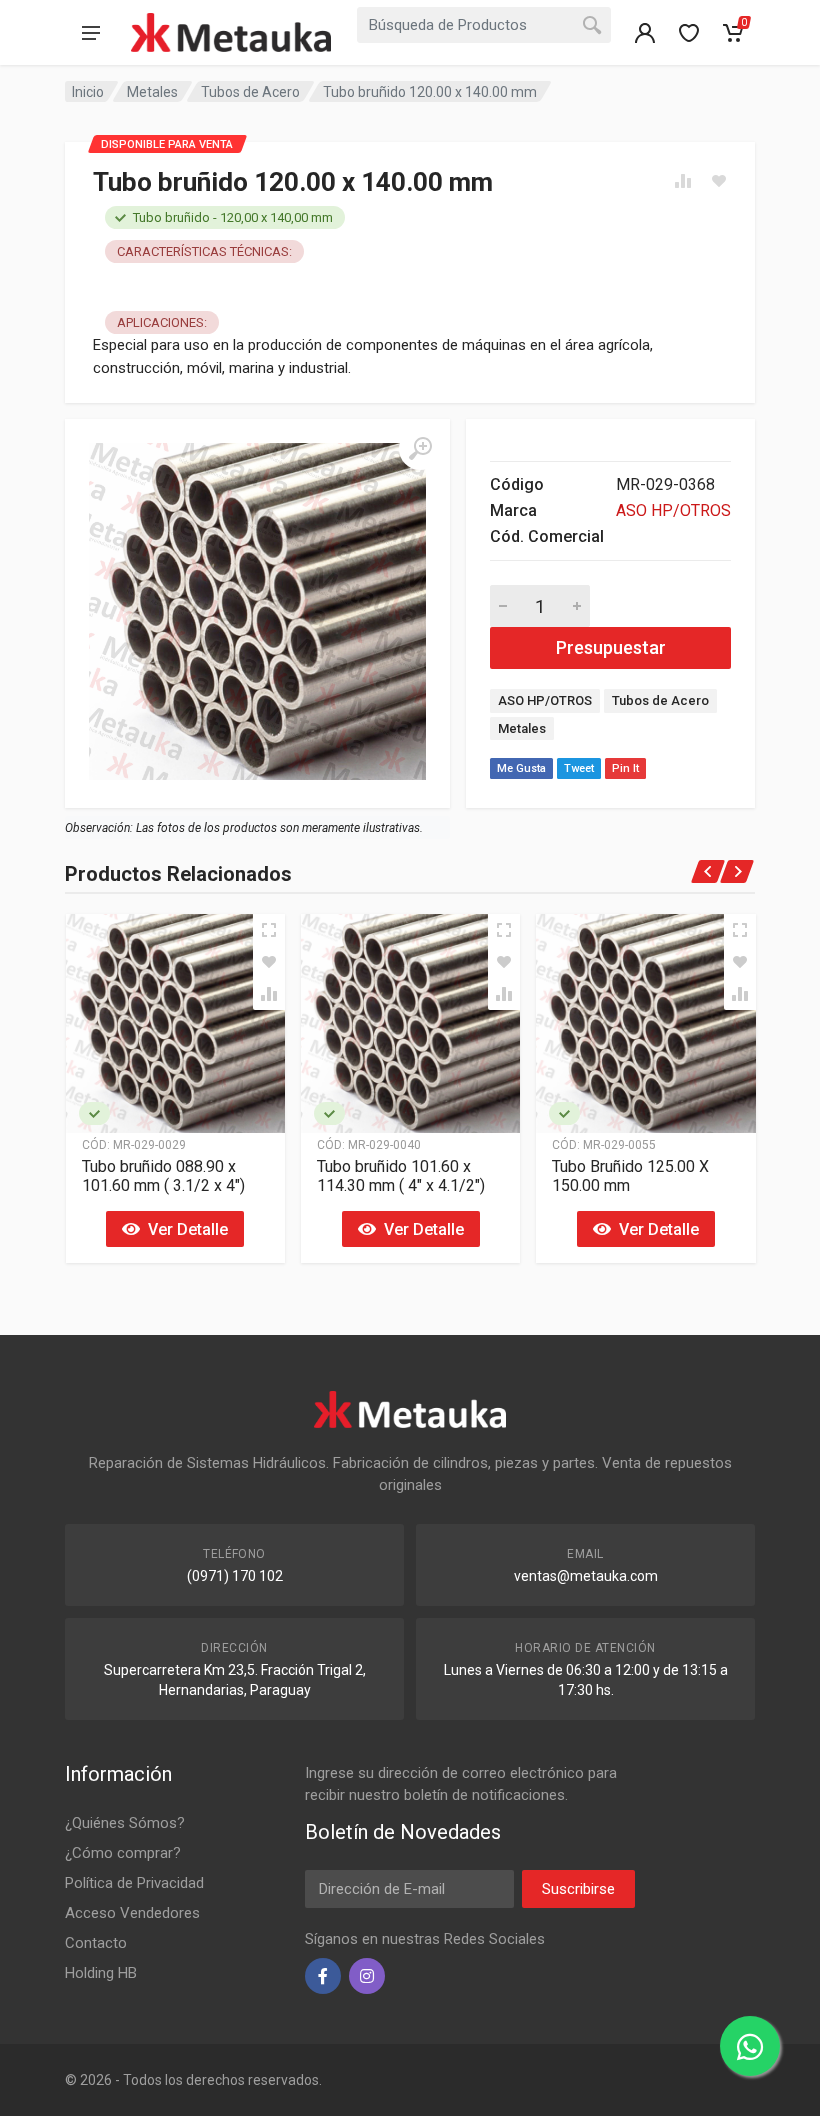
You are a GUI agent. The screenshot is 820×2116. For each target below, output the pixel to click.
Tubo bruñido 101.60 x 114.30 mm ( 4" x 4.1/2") (401, 1176)
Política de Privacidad (134, 1883)
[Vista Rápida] (269, 930)
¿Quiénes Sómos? (125, 1823)
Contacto (96, 1943)
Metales (152, 92)
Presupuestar (611, 647)
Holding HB (101, 1973)
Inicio (88, 92)
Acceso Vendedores (132, 1913)
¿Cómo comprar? (123, 1853)
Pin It (625, 768)
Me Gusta (521, 768)
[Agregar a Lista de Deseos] (269, 962)
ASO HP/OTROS (673, 510)
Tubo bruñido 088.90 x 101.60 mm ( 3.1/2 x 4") (163, 1176)
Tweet (579, 768)
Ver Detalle (184, 1229)
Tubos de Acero (250, 92)
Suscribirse (578, 1889)
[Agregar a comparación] (269, 994)
